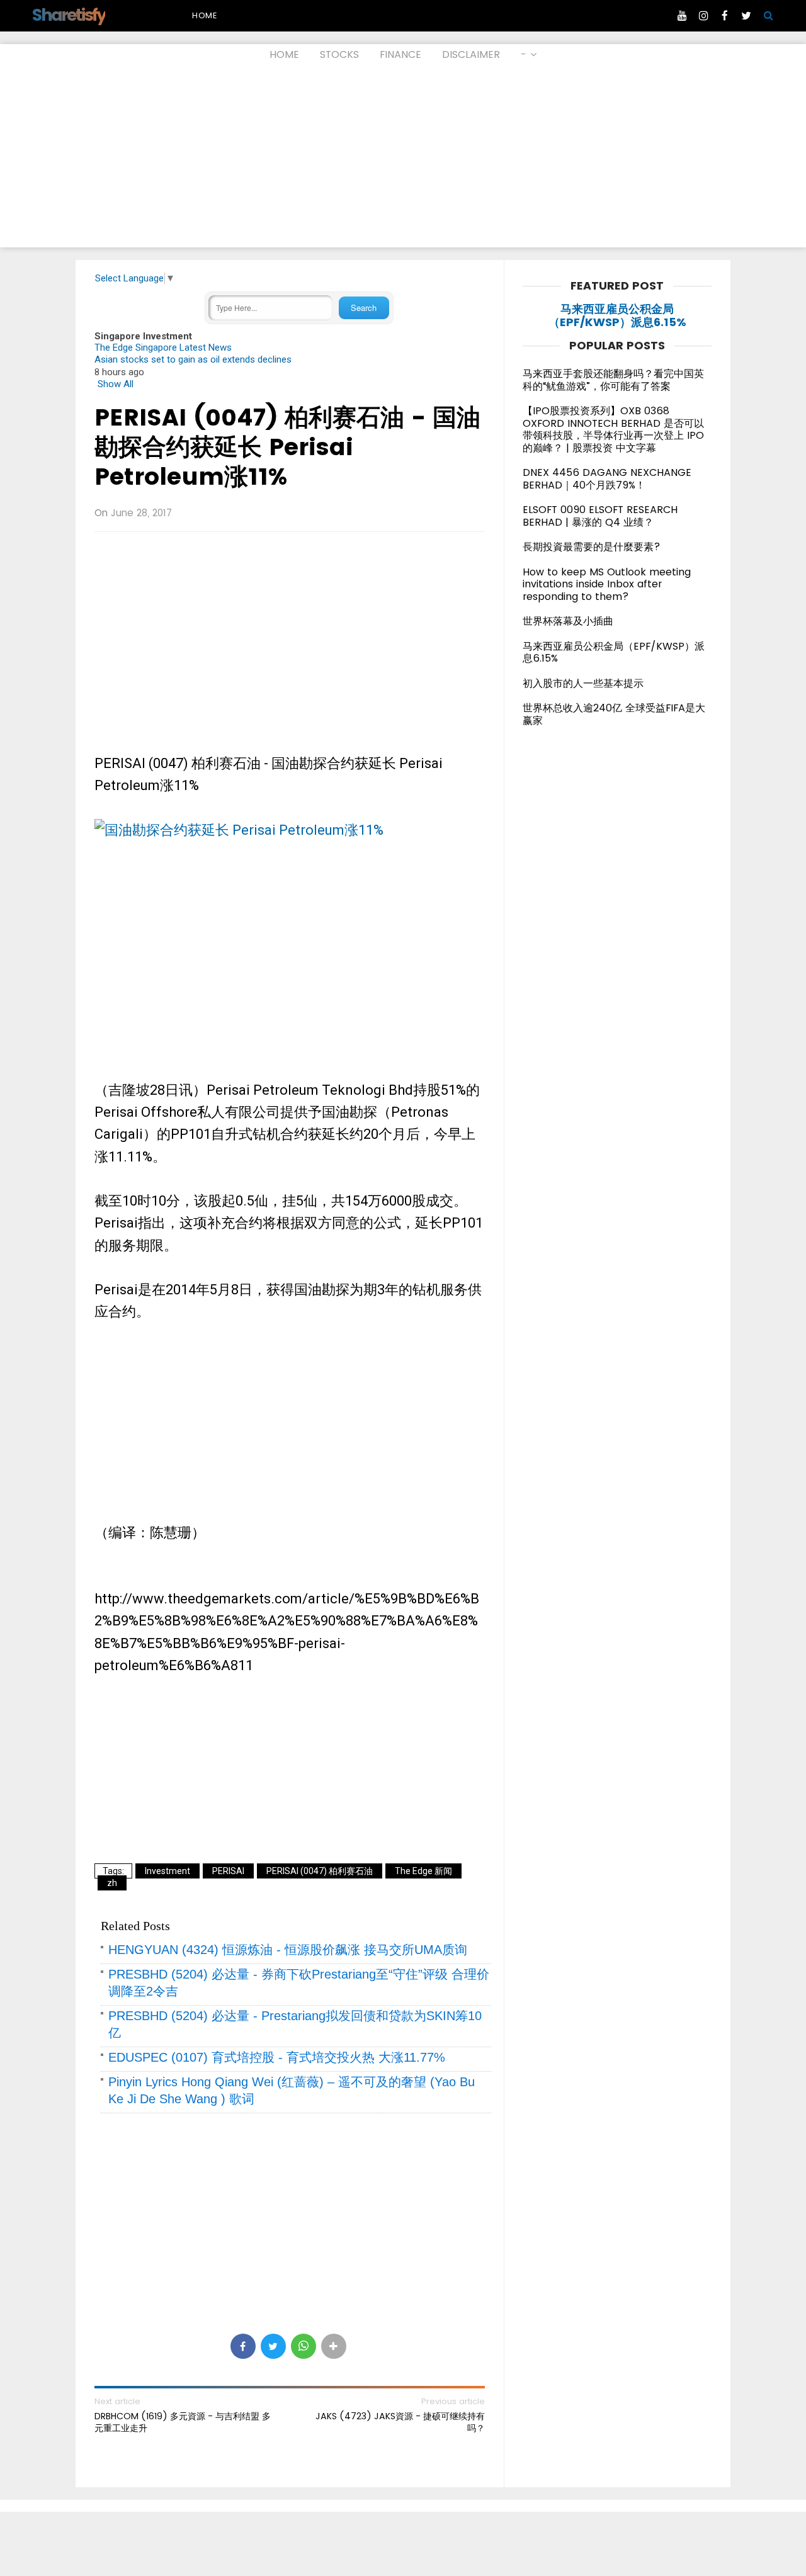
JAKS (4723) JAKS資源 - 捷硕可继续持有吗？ (400, 2422)
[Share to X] (273, 2346)
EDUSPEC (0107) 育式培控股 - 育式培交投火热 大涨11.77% (277, 2057)
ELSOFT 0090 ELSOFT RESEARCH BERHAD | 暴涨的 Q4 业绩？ (600, 516)
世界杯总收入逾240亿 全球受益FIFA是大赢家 (614, 714)
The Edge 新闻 (423, 1871)
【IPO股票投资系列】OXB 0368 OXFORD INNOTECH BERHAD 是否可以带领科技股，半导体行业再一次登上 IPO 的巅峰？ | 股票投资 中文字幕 (613, 429)
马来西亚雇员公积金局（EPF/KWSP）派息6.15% (617, 316)
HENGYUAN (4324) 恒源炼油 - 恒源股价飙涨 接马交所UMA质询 (288, 1950)
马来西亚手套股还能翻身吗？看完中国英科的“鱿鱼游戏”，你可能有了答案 (613, 380)
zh (112, 1883)
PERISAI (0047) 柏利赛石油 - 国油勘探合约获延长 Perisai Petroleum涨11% (287, 447)
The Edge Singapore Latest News (163, 347)
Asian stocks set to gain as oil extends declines (193, 359)
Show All (116, 384)
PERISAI (228, 1871)
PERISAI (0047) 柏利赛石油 (320, 1871)
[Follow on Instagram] (703, 16)
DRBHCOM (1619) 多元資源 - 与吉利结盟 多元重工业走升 (183, 2422)
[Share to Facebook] (243, 2346)
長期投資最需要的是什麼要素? (592, 547)
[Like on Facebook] (725, 16)
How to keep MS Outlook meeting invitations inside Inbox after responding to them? (607, 584)
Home (205, 15)
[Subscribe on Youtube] (682, 16)
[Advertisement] (403, 159)
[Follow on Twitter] (746, 16)
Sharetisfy (68, 15)
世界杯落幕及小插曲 (568, 621)
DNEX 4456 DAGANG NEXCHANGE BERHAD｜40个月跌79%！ (607, 479)
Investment (167, 1871)
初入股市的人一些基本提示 (583, 683)
